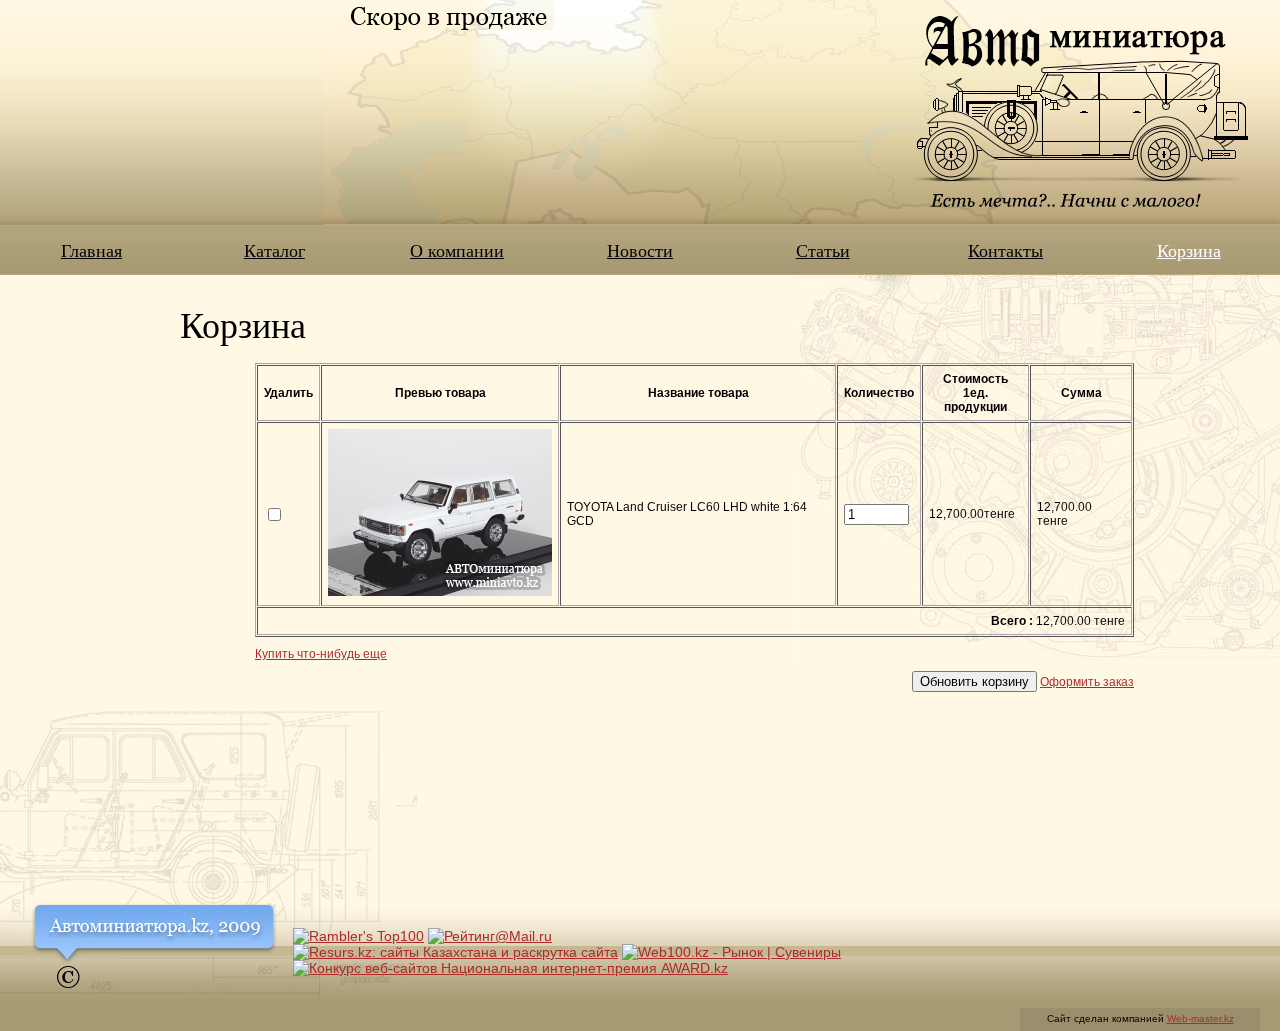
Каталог (274, 250)
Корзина (1189, 250)
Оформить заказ (1087, 682)
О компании (457, 250)
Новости (640, 250)
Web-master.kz (1200, 1018)
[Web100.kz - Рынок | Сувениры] (731, 952)
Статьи (823, 250)
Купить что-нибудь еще (321, 654)
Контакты (1005, 250)
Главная (91, 250)
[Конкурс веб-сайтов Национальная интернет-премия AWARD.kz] (510, 968)
